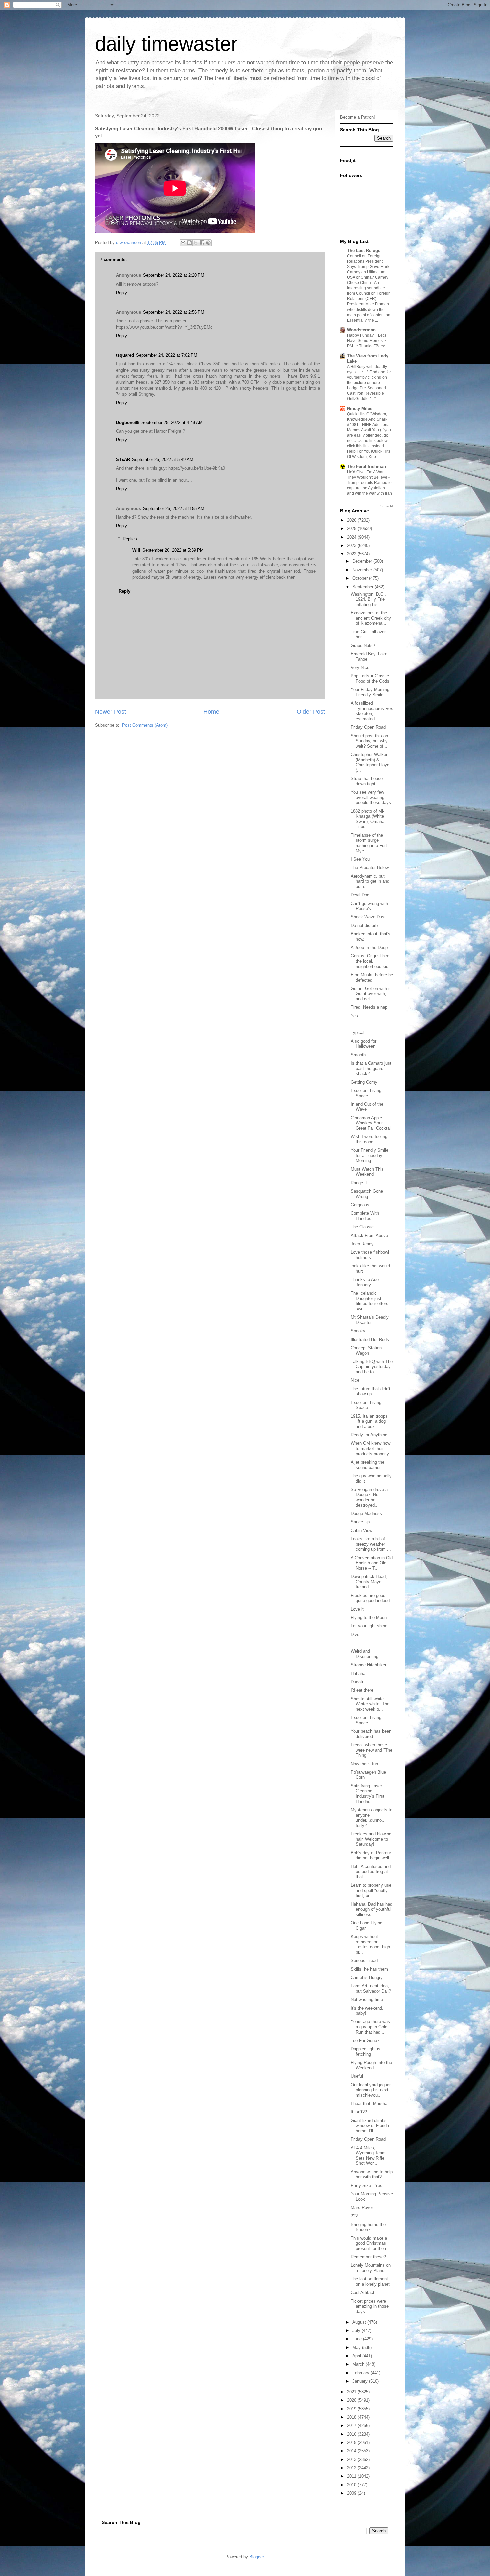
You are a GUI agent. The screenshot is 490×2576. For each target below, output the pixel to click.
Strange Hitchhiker (368, 1665)
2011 (352, 2476)
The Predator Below (370, 867)
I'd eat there (362, 1690)
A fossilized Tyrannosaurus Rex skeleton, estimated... (372, 711)
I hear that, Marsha (369, 2103)
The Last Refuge (364, 250)
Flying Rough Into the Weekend (371, 2065)
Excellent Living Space (366, 1093)
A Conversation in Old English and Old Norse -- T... (372, 1563)
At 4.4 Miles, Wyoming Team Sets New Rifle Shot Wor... (368, 2156)
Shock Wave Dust (368, 917)
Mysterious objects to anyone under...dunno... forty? (371, 1818)
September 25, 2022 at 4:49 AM (172, 422)
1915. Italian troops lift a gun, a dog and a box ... (369, 1421)
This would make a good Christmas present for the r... (370, 2243)
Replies (130, 539)
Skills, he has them (369, 1969)
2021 (352, 2392)
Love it (357, 1609)
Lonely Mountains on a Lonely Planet (371, 2268)
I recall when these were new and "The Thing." (371, 1750)
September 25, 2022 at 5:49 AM (163, 459)
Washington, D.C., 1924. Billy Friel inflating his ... (368, 599)
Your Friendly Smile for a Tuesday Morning (369, 1155)
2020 (352, 2400)
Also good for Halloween (363, 1044)
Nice (355, 1380)
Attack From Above (369, 1235)
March (359, 2364)
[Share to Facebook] (202, 243)
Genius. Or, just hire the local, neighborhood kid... (371, 961)
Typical (357, 1032)
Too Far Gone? (365, 2040)
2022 (352, 554)
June (358, 2339)
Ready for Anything (369, 1435)
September (363, 587)
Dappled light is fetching (365, 2051)
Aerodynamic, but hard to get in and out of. (370, 881)
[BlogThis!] (189, 243)
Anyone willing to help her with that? (372, 2174)
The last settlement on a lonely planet (370, 2281)
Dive (355, 1634)
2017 (352, 2425)
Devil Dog (360, 895)
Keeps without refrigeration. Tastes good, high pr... (370, 1944)
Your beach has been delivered (371, 1734)
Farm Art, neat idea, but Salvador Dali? (371, 1988)
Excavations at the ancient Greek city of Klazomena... (371, 618)
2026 (352, 520)
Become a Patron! (357, 117)
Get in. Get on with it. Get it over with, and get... (371, 994)
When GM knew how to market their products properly (370, 1448)
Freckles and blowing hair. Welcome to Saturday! (371, 1839)
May (357, 2347)
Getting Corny (364, 1082)
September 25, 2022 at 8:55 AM (174, 508)
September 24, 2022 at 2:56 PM (174, 312)
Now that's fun (364, 1764)
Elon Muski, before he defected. (372, 977)
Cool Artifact (362, 2292)
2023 (352, 545)
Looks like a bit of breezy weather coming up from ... (371, 1544)
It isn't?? (359, 2112)
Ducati (357, 1682)
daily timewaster (166, 44)
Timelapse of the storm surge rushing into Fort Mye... (369, 843)
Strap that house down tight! (367, 781)
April (357, 2356)
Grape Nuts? (363, 645)
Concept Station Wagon (366, 1350)
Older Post (311, 712)
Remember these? (368, 2257)
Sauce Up (360, 1522)
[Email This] (183, 243)
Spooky (358, 1331)
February (361, 2373)
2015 (352, 2442)
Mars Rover (362, 2207)
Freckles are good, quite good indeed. (371, 1598)
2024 (352, 537)
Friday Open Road (368, 727)
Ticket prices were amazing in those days (370, 2306)
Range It (359, 1183)
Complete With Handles (365, 1216)
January (361, 2381)
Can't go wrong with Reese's (369, 906)
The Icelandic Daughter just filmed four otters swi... (369, 1301)
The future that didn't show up (370, 1391)
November (363, 570)
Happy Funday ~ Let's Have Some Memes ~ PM (367, 341)
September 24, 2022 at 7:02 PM (167, 355)
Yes (354, 1016)
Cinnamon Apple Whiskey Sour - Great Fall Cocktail (371, 1123)
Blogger (256, 2557)
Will (136, 550)
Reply (121, 293)
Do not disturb (364, 925)
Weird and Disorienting (364, 1654)
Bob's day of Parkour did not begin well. (371, 1855)
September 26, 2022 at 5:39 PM (173, 550)
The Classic (362, 1227)
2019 (352, 2409)
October (361, 578)
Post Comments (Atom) (145, 725)
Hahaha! (359, 1673)
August (360, 2322)
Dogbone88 (128, 422)
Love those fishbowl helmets (370, 1255)
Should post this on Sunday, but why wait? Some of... (369, 741)
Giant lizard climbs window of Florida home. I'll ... (370, 2126)
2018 (352, 2417)
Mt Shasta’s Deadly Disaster (370, 1320)
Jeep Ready (362, 1244)
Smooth (358, 1055)
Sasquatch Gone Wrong (367, 1194)
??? (354, 2216)
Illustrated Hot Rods (370, 1339)
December (363, 561)
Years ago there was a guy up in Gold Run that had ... (370, 2027)
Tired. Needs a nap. (370, 1007)
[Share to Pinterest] (208, 243)
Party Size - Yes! (367, 2185)
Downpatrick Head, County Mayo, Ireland (369, 1582)
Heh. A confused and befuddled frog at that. (371, 1872)
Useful (357, 2076)
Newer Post (110, 712)
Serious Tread (364, 1960)
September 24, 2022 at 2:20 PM (174, 275)
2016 (352, 2434)
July (357, 2330)
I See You (360, 859)
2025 (352, 528)
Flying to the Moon (369, 1617)
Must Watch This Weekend (367, 1172)
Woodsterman (361, 330)
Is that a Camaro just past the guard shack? (371, 1068)
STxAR (123, 459)
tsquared (125, 355)
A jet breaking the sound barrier (367, 1465)
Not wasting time (367, 1999)
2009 (352, 2493)
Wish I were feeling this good (369, 1139)
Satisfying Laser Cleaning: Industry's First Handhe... (367, 1794)
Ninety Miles (360, 408)
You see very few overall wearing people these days (371, 797)
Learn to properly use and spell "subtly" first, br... (371, 1890)
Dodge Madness (366, 1513)
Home (211, 712)
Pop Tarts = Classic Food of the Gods (370, 678)
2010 (352, 2485)
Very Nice (360, 667)
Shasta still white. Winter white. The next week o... (370, 1704)
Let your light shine (369, 1626)
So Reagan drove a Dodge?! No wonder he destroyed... (369, 1497)
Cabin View (361, 1530)
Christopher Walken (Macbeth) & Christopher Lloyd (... (370, 762)
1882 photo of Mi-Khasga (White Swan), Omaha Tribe (367, 819)
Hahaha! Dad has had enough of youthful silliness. (371, 1909)
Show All (387, 506)
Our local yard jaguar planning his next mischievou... (371, 2090)
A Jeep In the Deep (369, 947)
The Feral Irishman (366, 466)
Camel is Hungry (367, 1977)
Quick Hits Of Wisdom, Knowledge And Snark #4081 (367, 419)
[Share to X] (196, 243)
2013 (352, 2459)
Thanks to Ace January (365, 1282)
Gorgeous (360, 1205)
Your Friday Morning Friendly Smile (370, 692)
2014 (352, 2451)
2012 (352, 2468)
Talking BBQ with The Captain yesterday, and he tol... (372, 1367)
